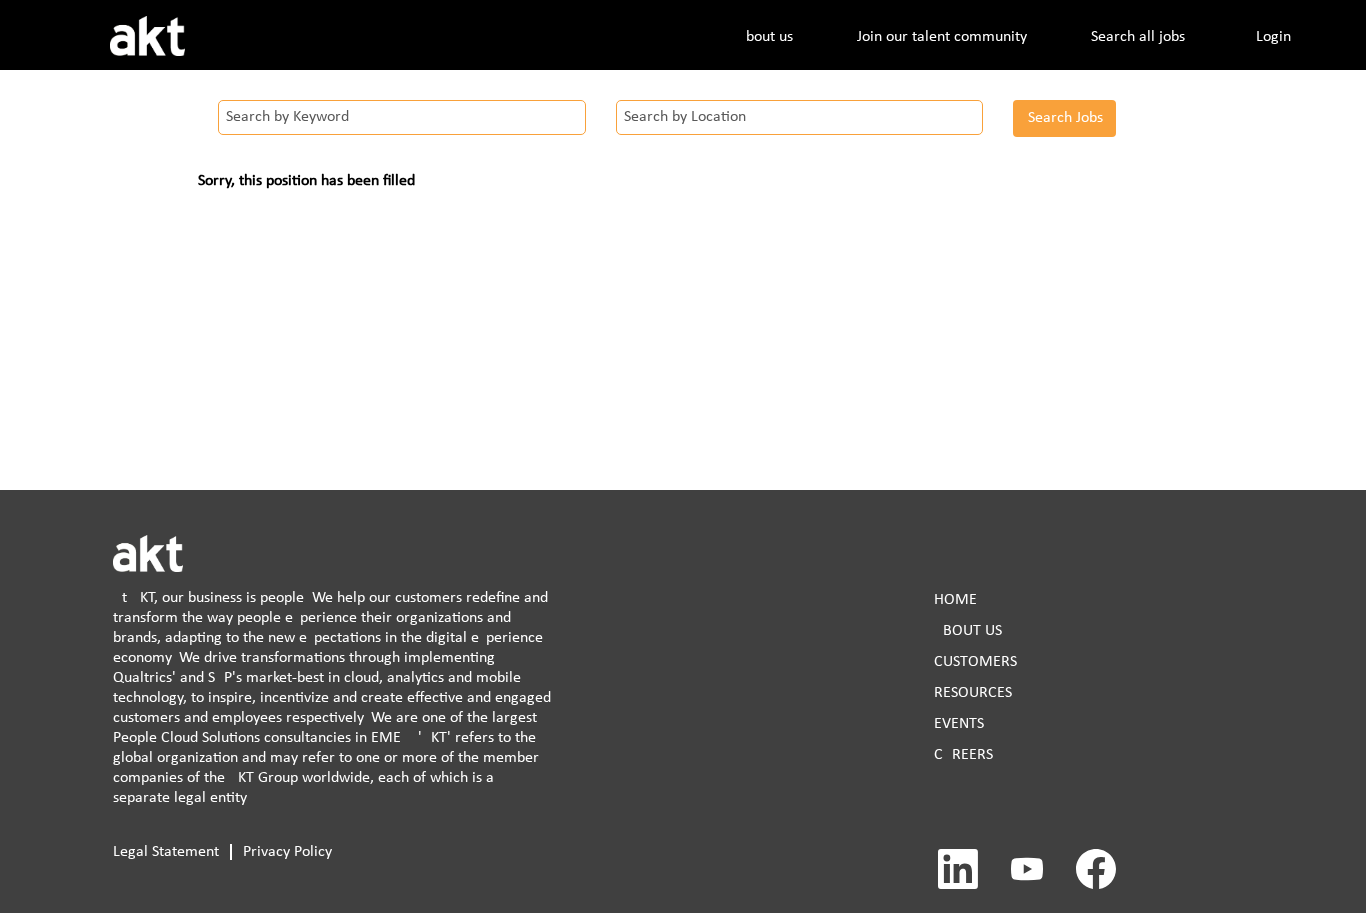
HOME (955, 600)
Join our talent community (942, 37)
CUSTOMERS (975, 662)
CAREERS (963, 755)
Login (1273, 37)
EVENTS (959, 724)
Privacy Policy (287, 852)
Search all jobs (1138, 37)
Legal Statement (166, 852)
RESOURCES (973, 693)
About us (765, 37)
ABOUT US (968, 631)
